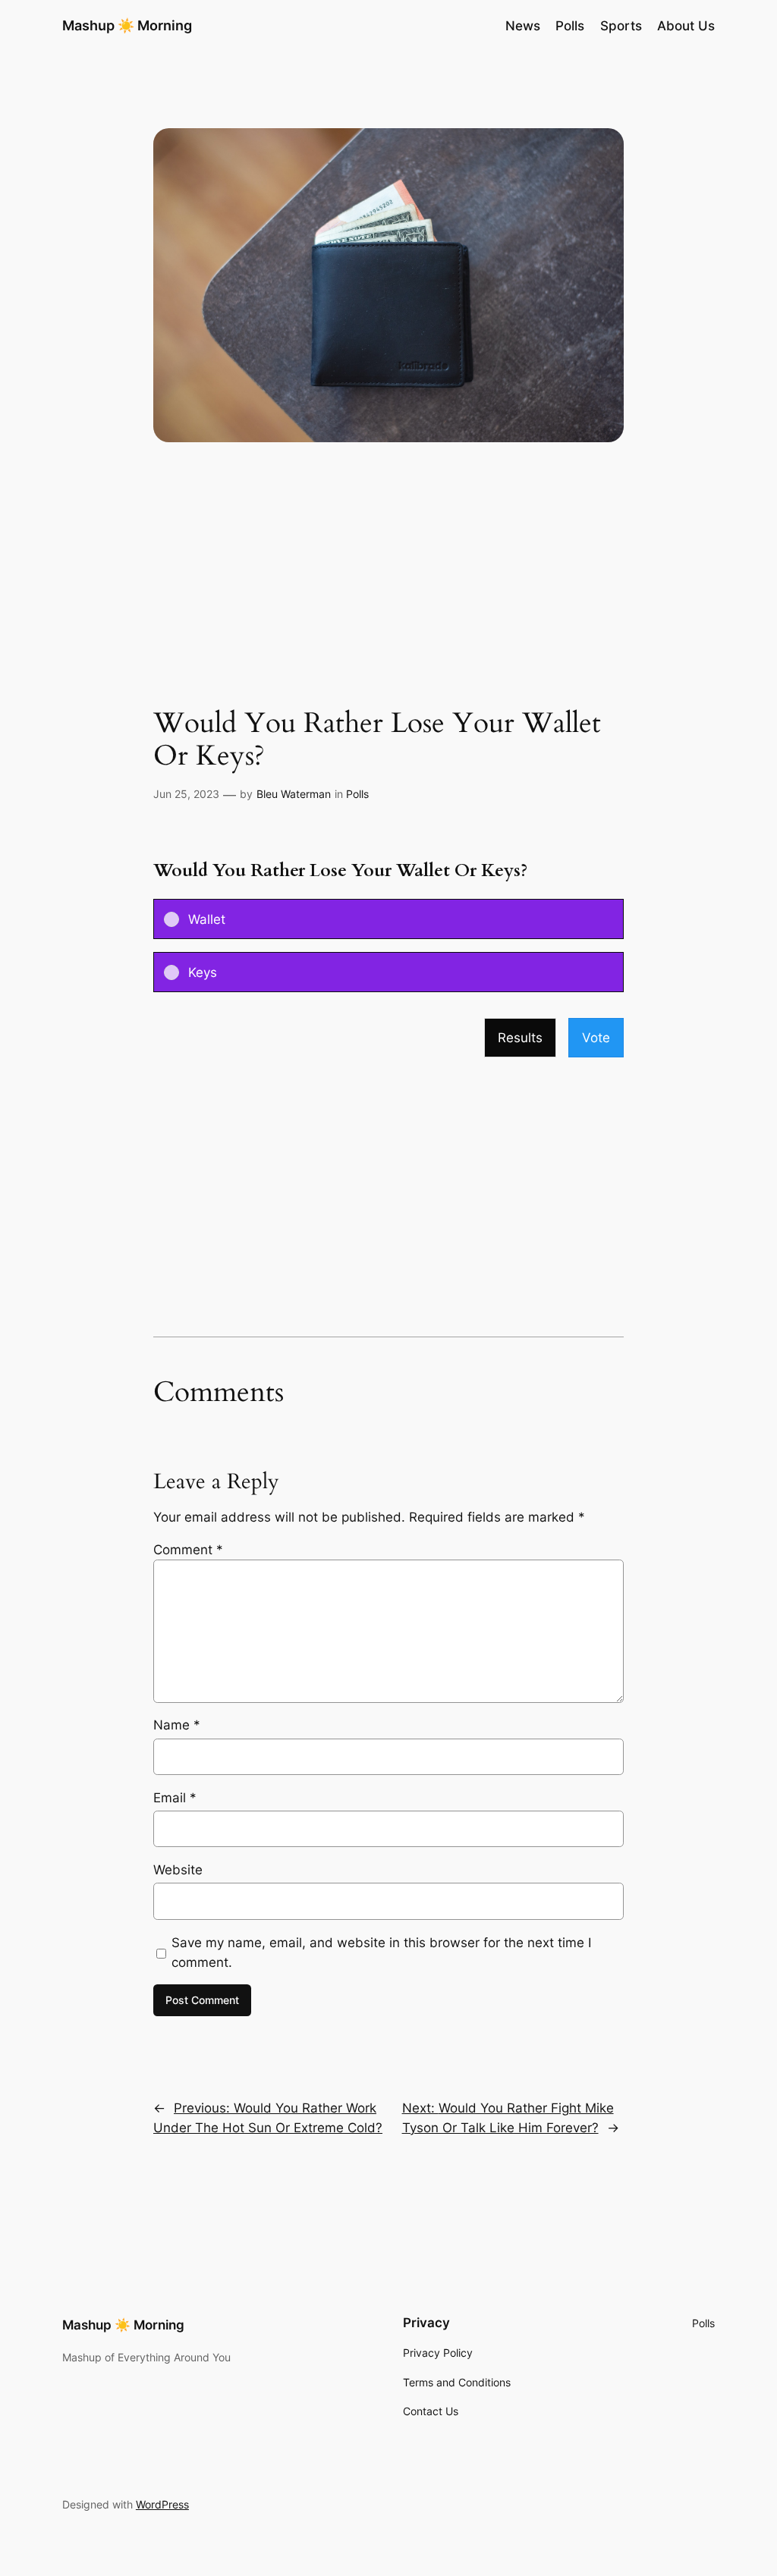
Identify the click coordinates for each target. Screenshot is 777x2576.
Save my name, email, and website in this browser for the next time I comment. (381, 1952)
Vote (596, 1038)
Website (178, 1870)
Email (175, 1798)
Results (520, 1038)
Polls (357, 794)
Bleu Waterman (294, 794)
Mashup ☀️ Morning (127, 25)
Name (177, 1725)
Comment (188, 1550)
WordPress (162, 2504)
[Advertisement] (388, 587)
